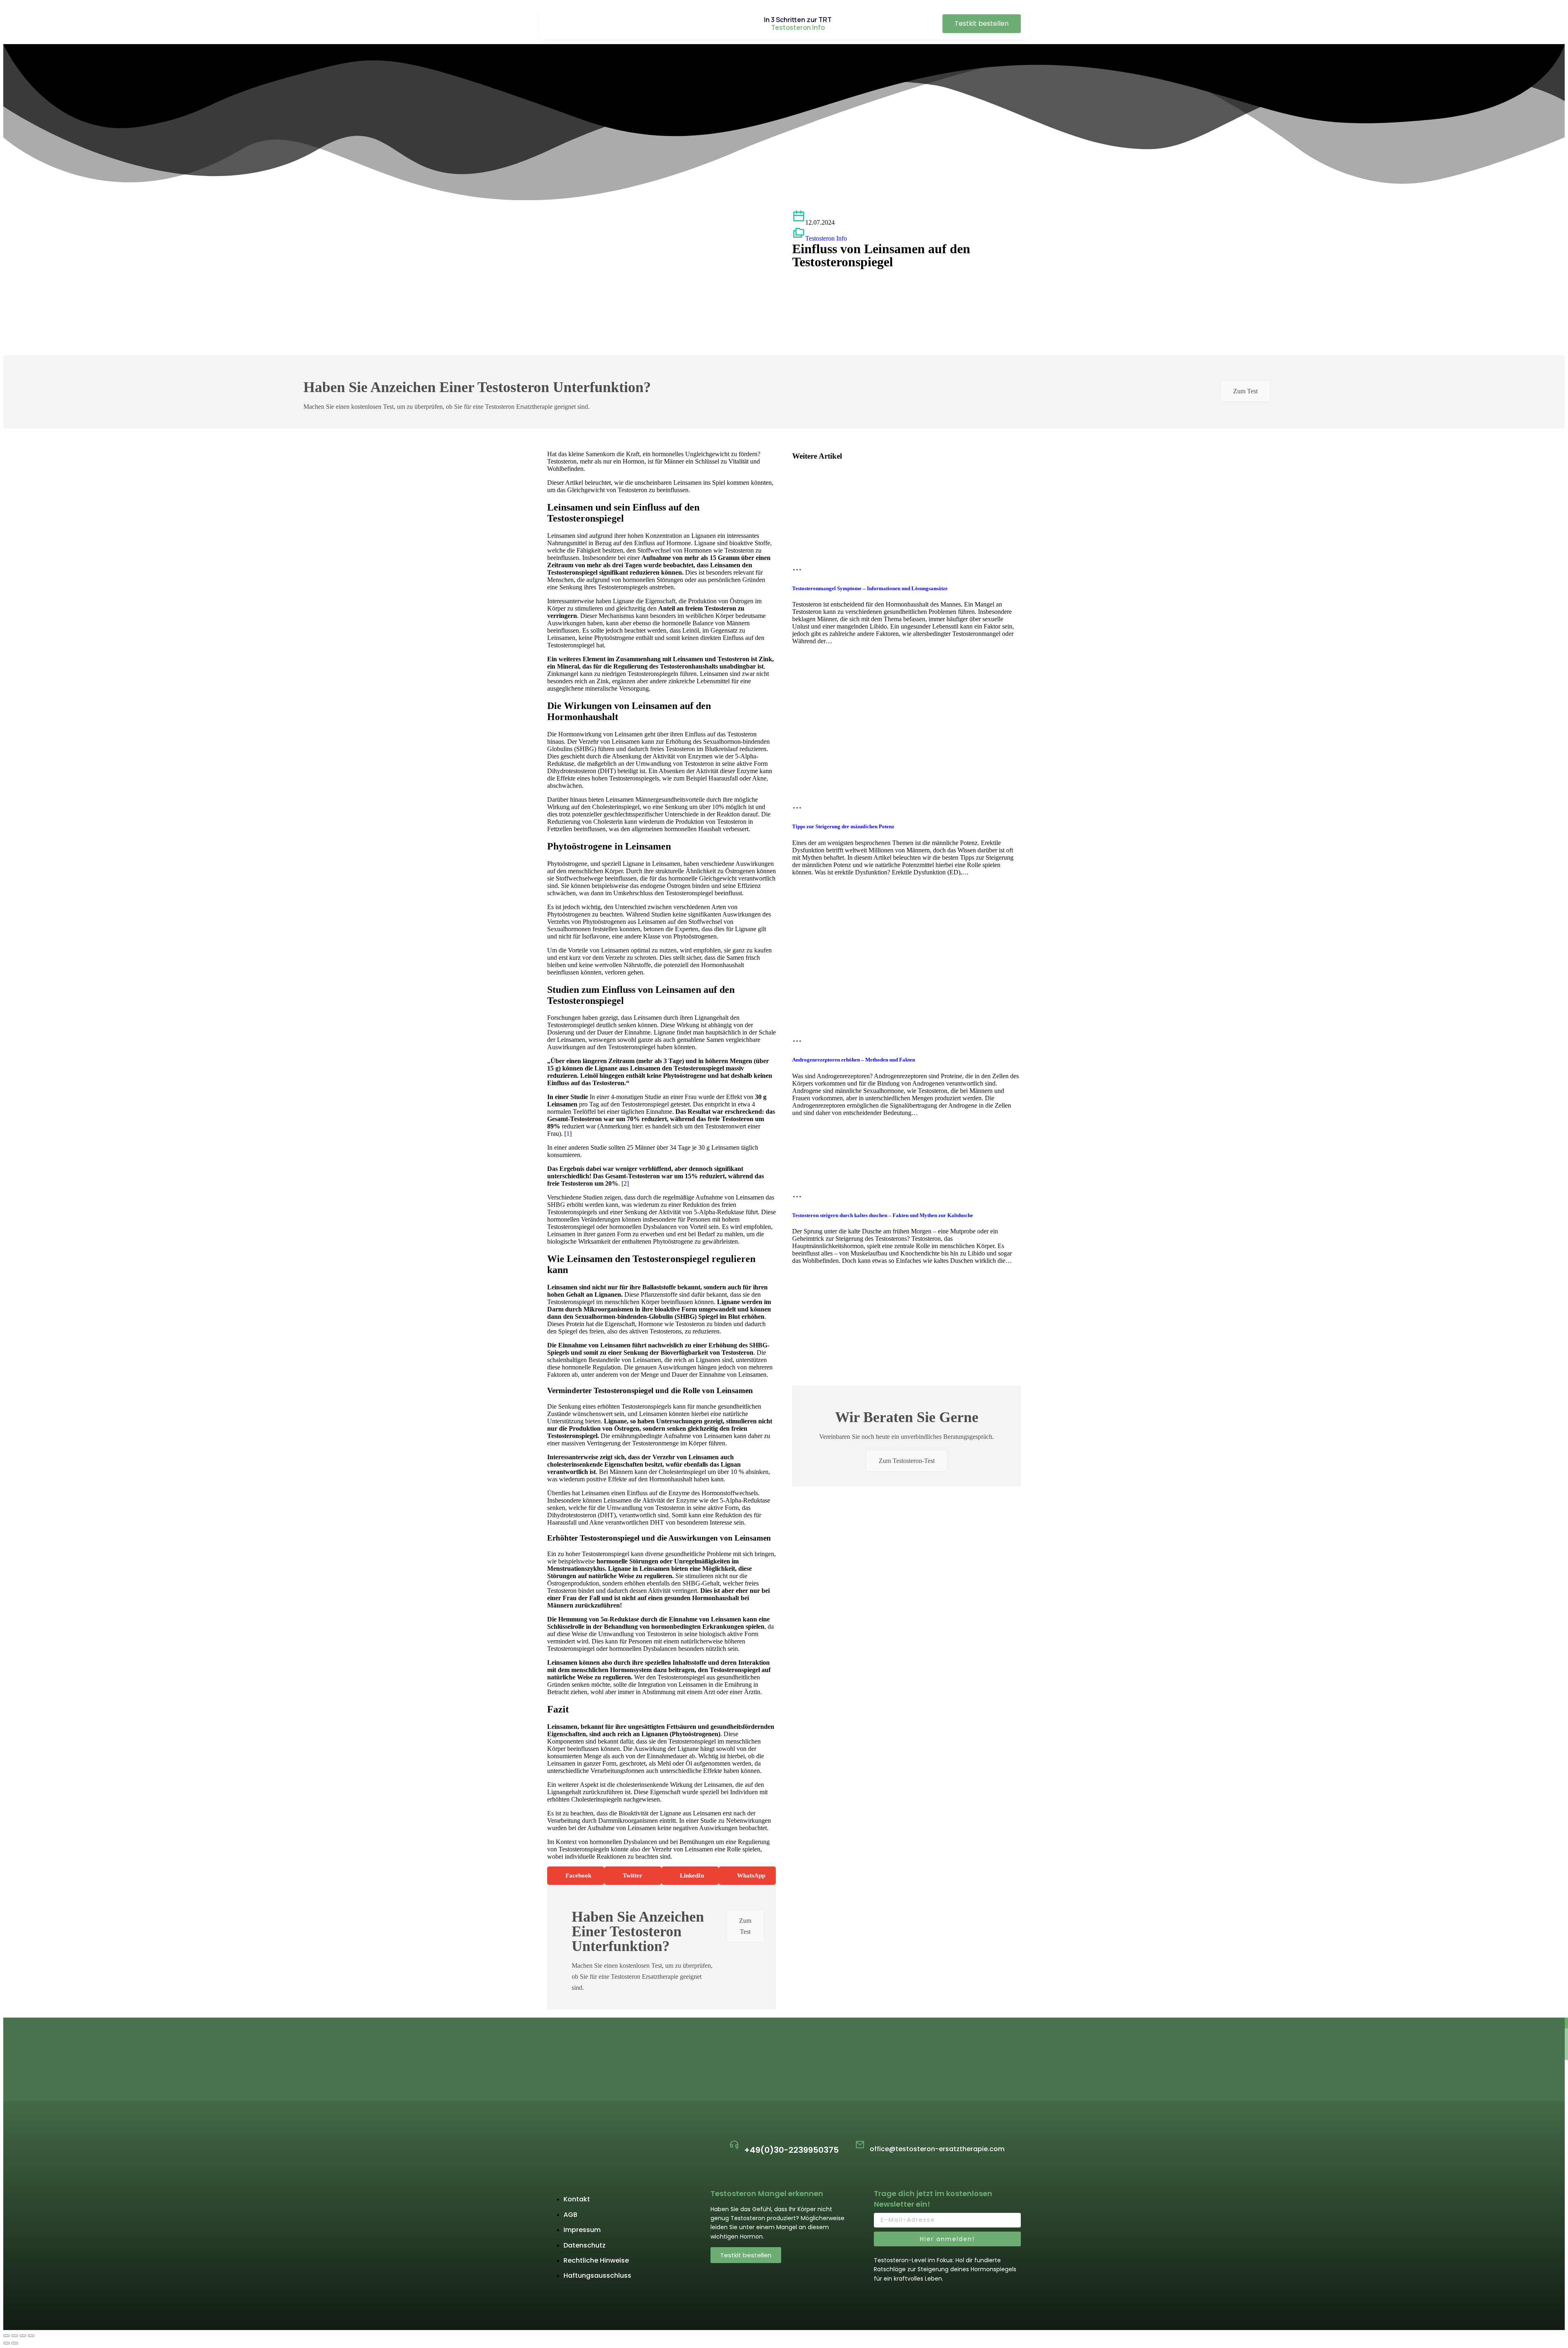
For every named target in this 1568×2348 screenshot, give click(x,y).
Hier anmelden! (947, 2239)
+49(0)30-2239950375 (791, 2150)
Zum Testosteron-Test (907, 1461)
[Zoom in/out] (31, 2336)
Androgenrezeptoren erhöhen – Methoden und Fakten (854, 1060)
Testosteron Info (826, 238)
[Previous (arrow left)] (7, 2343)
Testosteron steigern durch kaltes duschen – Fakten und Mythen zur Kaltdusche (883, 1215)
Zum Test (1245, 391)
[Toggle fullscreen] (23, 2336)
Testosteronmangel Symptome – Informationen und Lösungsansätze (870, 588)
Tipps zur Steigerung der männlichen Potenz (843, 826)
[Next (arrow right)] (15, 2343)
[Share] (15, 2336)
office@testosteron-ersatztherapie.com (937, 2149)
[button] (576, 1876)
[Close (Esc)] (7, 2336)
